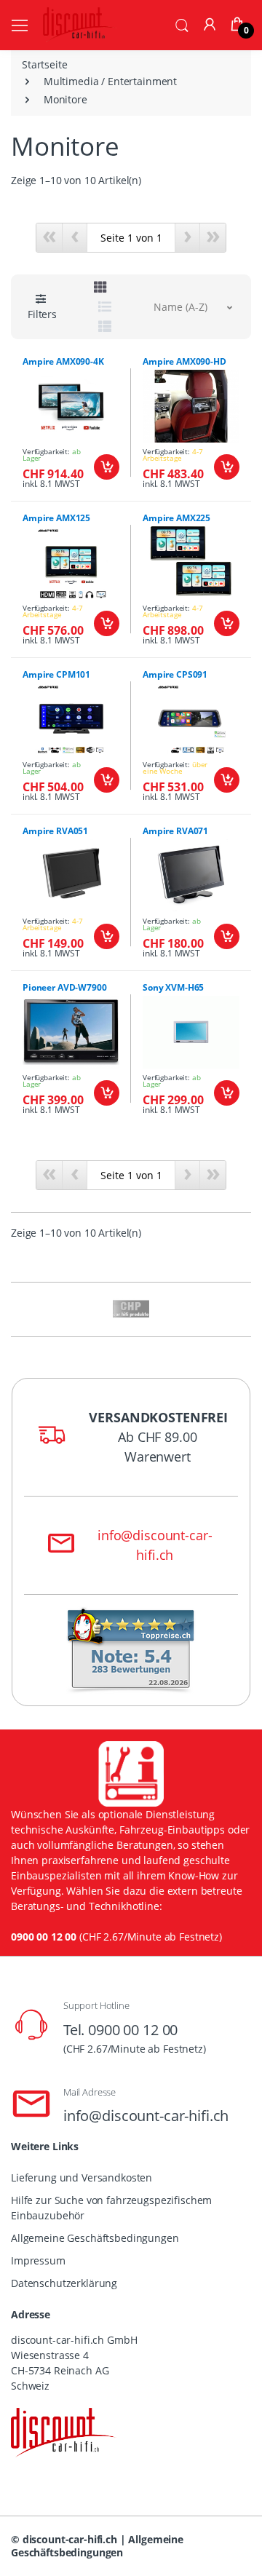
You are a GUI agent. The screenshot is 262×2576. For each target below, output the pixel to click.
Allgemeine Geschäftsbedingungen (95, 2238)
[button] (182, 24)
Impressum (38, 2260)
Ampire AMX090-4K (63, 361)
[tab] (100, 287)
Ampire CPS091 (175, 674)
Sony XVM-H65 (173, 987)
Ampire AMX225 (176, 518)
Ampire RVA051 (55, 831)
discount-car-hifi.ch (70, 2539)
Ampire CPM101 (56, 674)
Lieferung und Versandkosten (82, 2177)
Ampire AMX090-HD (184, 361)
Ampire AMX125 (56, 518)
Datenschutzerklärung (64, 2283)
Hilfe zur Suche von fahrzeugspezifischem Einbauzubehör (111, 2208)
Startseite (45, 64)
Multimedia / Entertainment (110, 81)
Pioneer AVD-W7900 (65, 987)
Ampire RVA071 (175, 831)
